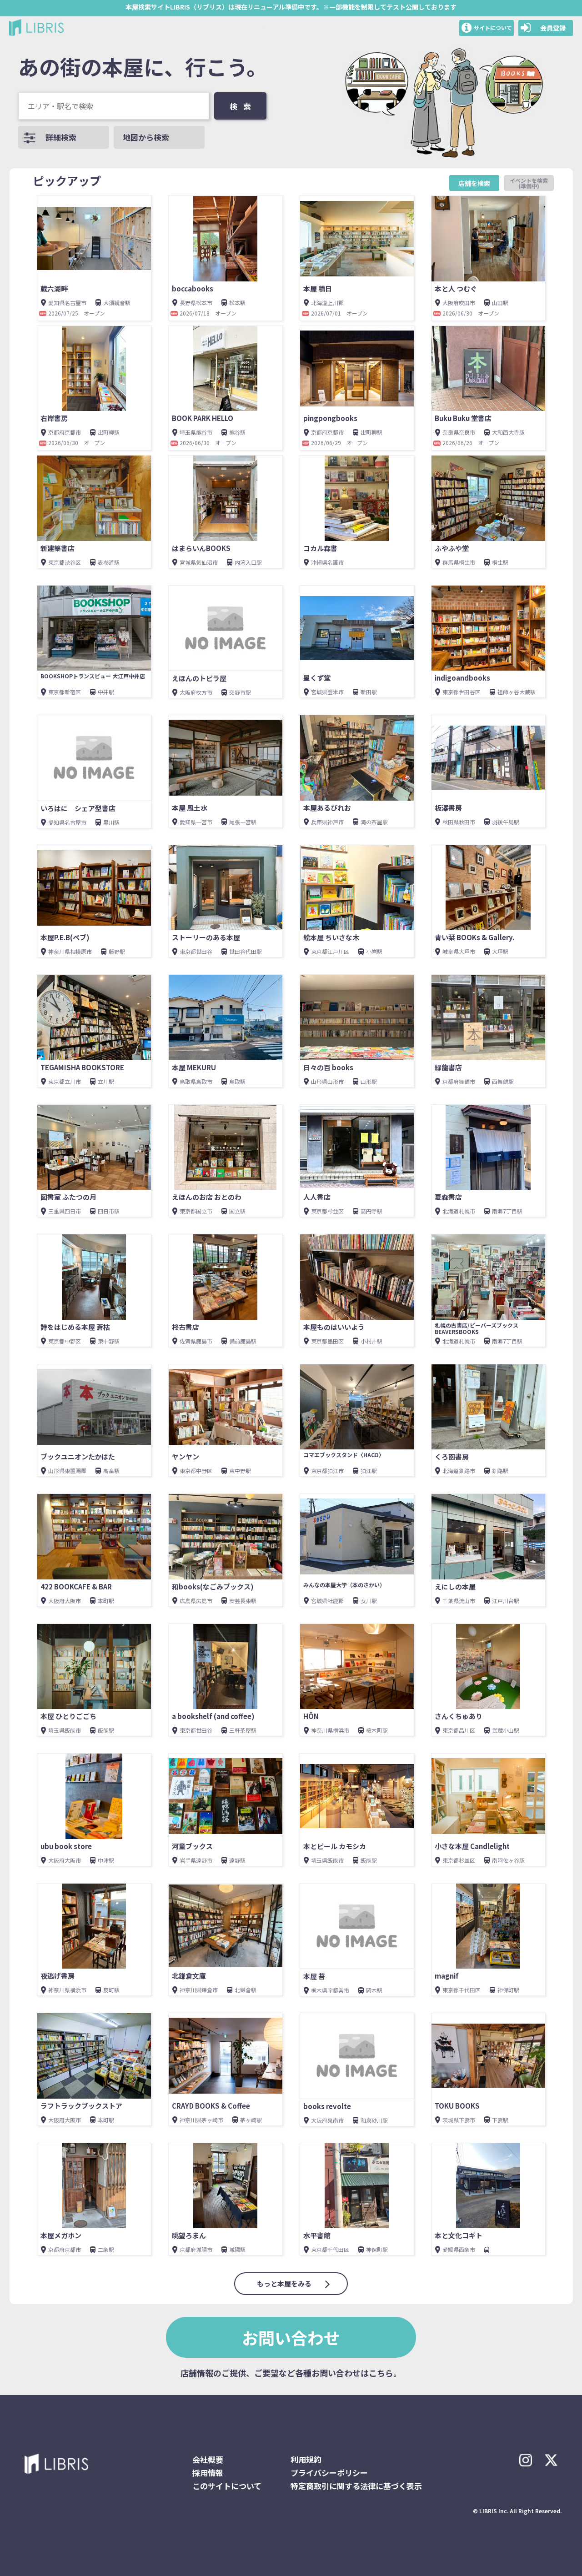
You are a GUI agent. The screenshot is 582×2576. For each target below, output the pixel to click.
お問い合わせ (291, 2337)
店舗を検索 (474, 183)
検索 (243, 106)
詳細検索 (61, 137)
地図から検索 (146, 137)
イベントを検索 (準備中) (532, 183)
